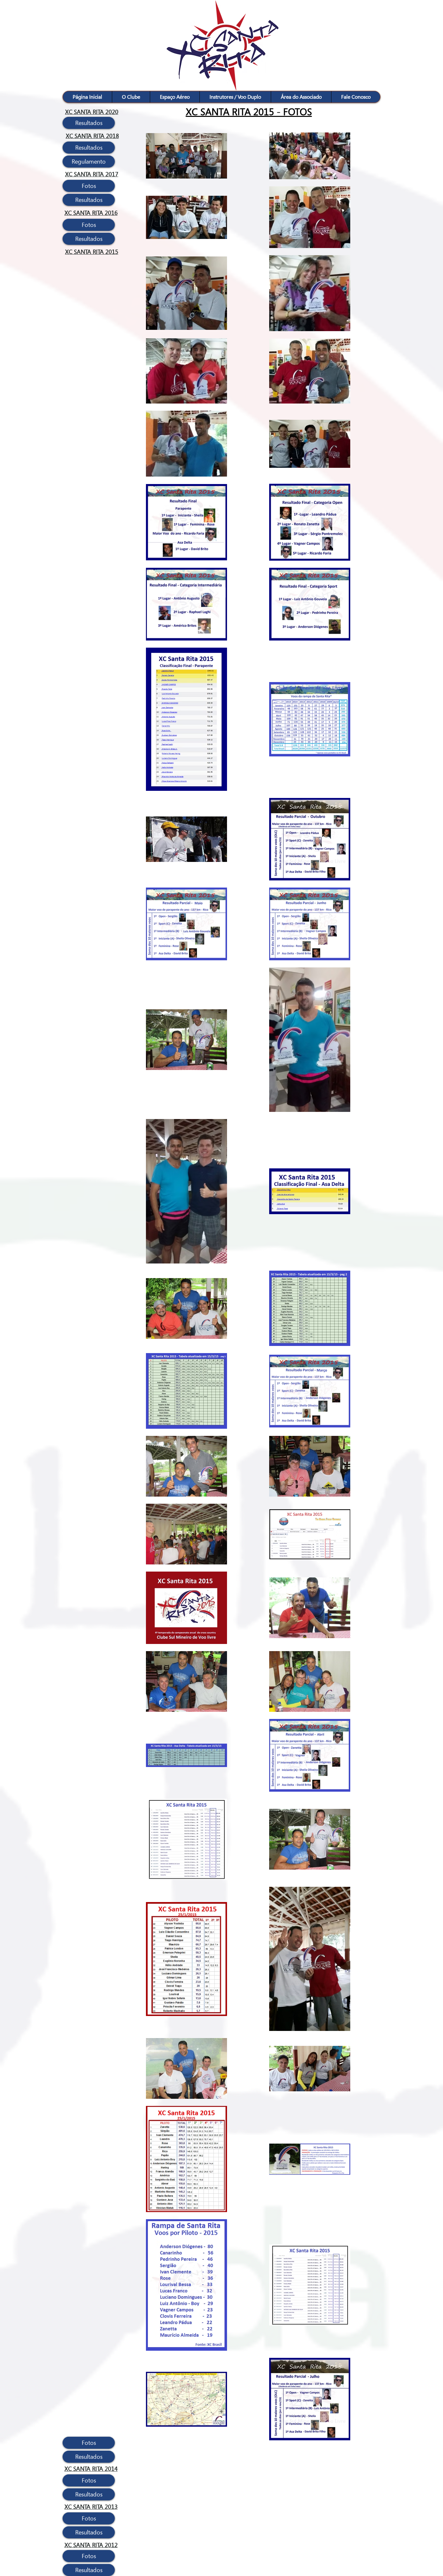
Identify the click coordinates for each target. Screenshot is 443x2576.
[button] (131, 97)
